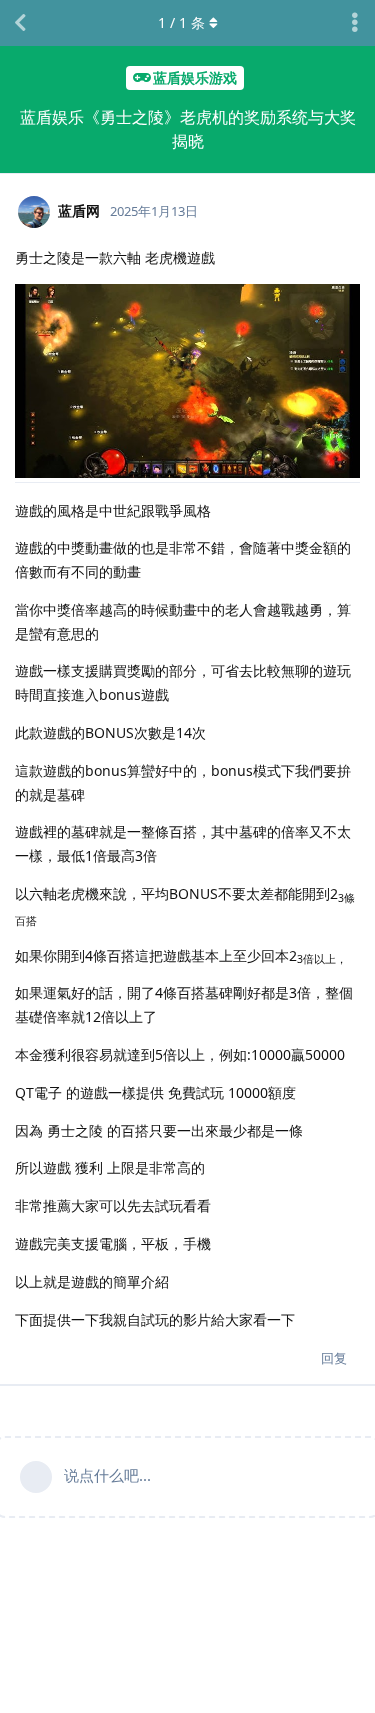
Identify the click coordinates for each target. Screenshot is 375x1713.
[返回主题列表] (20, 23)
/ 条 (181, 22)
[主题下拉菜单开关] (355, 23)
